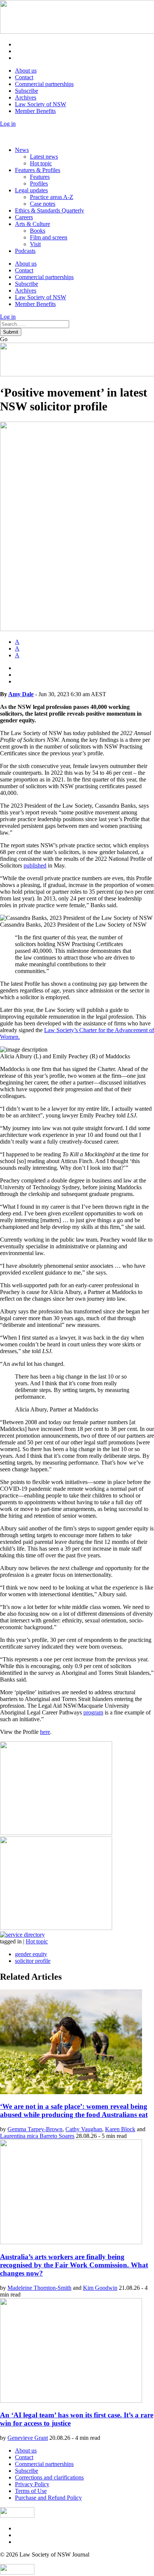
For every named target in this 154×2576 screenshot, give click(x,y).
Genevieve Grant (28, 2438)
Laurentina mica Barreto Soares (37, 2136)
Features (40, 177)
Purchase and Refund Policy (48, 2498)
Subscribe (27, 91)
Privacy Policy (32, 2484)
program (93, 1712)
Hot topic (41, 163)
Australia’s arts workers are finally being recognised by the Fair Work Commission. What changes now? (74, 2265)
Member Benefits (35, 111)
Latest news (44, 157)
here (45, 1732)
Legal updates (31, 190)
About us (26, 71)
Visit (35, 244)
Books (38, 231)
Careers (24, 217)
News (22, 150)
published (35, 865)
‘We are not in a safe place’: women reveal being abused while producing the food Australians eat (74, 2110)
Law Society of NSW (41, 104)
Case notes (43, 204)
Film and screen (49, 237)
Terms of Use (31, 2491)
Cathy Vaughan (84, 2129)
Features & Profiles (38, 170)
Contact (24, 77)
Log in (8, 124)
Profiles (39, 183)
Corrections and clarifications (49, 2477)
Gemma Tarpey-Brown (35, 2129)
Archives (26, 97)
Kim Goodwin (100, 2288)
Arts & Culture (33, 224)
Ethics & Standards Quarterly (50, 210)
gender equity (31, 1954)
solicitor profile (33, 1961)
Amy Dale (21, 694)
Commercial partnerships (44, 84)
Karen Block (120, 2129)
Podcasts (25, 251)
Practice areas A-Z (52, 197)
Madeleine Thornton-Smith (39, 2288)
